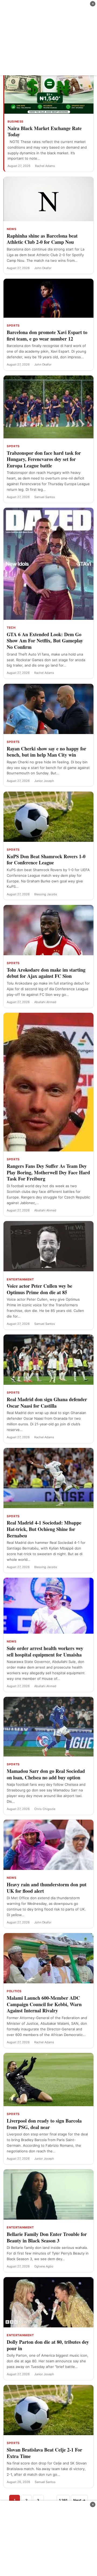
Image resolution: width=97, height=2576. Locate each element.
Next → (79, 2500)
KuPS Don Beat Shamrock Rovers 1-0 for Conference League (46, 860)
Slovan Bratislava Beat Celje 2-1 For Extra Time (44, 2453)
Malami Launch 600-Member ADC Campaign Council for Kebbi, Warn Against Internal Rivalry (44, 2004)
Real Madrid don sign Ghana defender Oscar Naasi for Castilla (47, 1403)
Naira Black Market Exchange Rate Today (45, 131)
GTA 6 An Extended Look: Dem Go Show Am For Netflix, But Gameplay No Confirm (45, 641)
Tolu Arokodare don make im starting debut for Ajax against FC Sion (46, 973)
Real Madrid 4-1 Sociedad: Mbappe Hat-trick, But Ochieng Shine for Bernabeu (44, 1529)
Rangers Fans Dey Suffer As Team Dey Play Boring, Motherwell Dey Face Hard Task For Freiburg (48, 1172)
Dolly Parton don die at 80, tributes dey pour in (48, 2345)
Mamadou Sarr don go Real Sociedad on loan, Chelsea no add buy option (46, 1774)
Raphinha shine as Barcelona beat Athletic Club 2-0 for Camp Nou (42, 239)
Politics (14, 1991)
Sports (13, 325)
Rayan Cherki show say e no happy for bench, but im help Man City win (46, 752)
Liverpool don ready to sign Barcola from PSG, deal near (44, 2124)
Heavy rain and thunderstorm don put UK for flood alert (47, 1888)
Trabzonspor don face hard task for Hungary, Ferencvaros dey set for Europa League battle (44, 459)
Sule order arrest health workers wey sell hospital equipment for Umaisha (45, 1651)
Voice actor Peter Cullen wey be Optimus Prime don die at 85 (39, 1289)
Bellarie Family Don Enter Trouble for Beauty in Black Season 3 (47, 2237)
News (11, 229)
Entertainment (20, 1279)
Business (15, 121)
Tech (11, 628)
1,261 (63, 2500)
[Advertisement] (48, 38)
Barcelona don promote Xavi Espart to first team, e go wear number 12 (47, 335)
